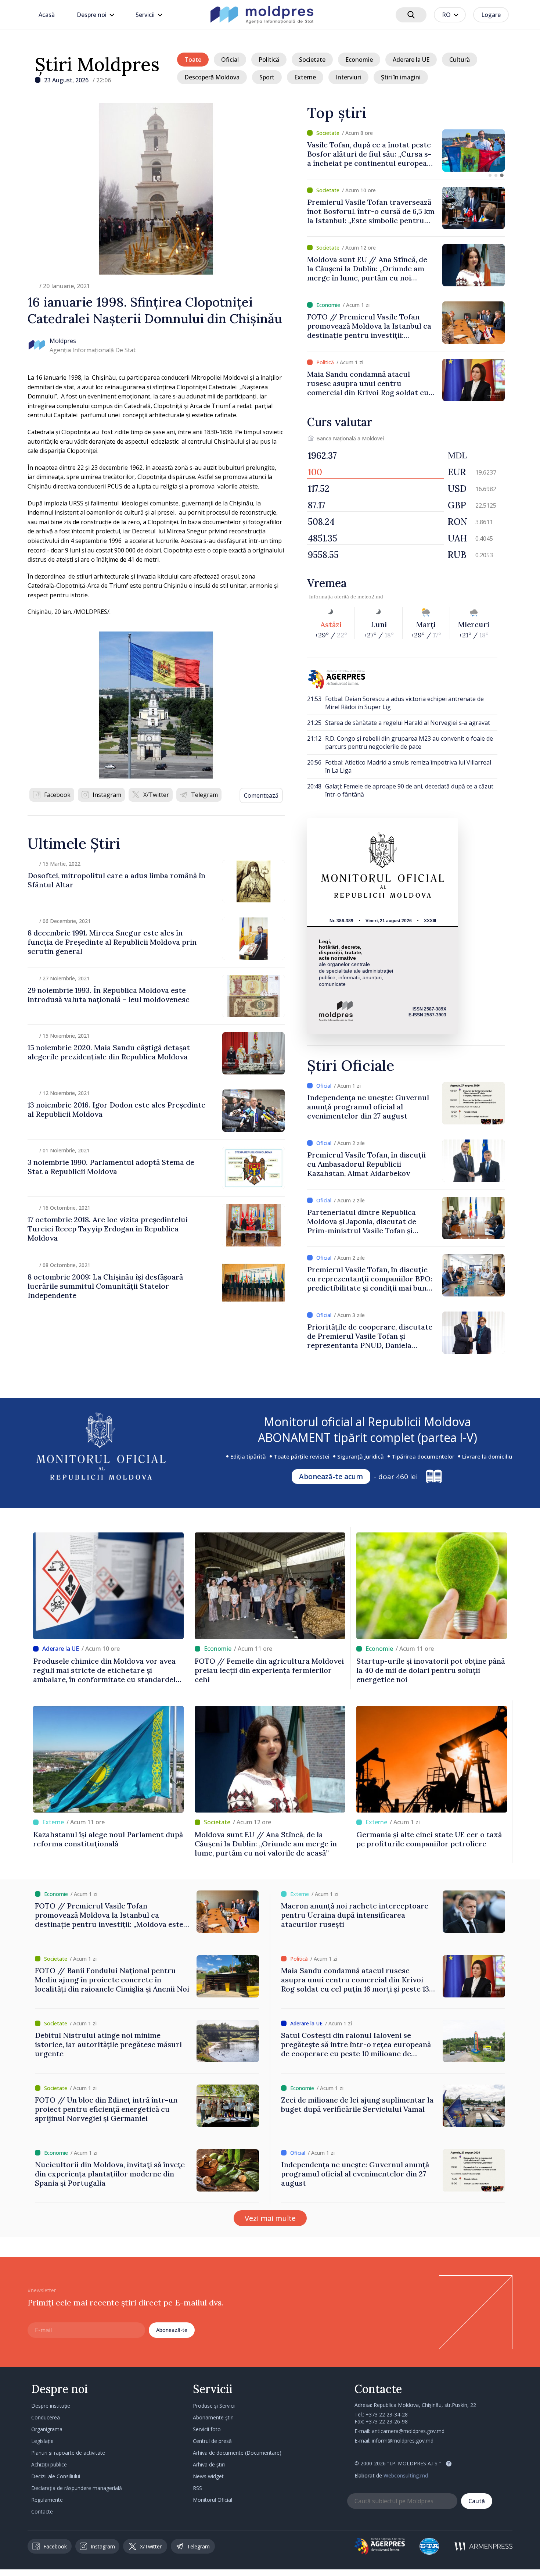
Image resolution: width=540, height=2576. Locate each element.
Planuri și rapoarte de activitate (68, 2453)
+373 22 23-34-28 (387, 2414)
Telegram (204, 795)
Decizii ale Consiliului (56, 2476)
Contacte (42, 2511)
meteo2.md (370, 597)
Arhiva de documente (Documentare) (237, 2453)
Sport (267, 77)
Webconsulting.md (406, 2475)
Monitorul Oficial (213, 2500)
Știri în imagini (401, 77)
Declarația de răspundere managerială (77, 2488)
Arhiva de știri (209, 2464)
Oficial (230, 60)
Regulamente (47, 2500)
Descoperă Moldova (212, 77)
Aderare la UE (411, 60)
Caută (477, 2501)
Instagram (107, 795)
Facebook (57, 795)
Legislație (42, 2441)
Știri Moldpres (97, 64)
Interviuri (348, 77)
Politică (269, 60)
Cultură (460, 60)
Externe (305, 77)
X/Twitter (156, 795)
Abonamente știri (213, 2417)
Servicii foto (207, 2429)
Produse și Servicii (214, 2406)
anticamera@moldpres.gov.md (408, 2431)
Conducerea (46, 2417)
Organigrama (47, 2429)
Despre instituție (51, 2406)
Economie (359, 60)
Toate (193, 60)
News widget (208, 2476)
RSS (197, 2488)
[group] (406, 151)
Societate (312, 60)
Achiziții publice (49, 2464)
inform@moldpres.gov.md (403, 2441)
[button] (490, 175)
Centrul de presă (212, 2441)
